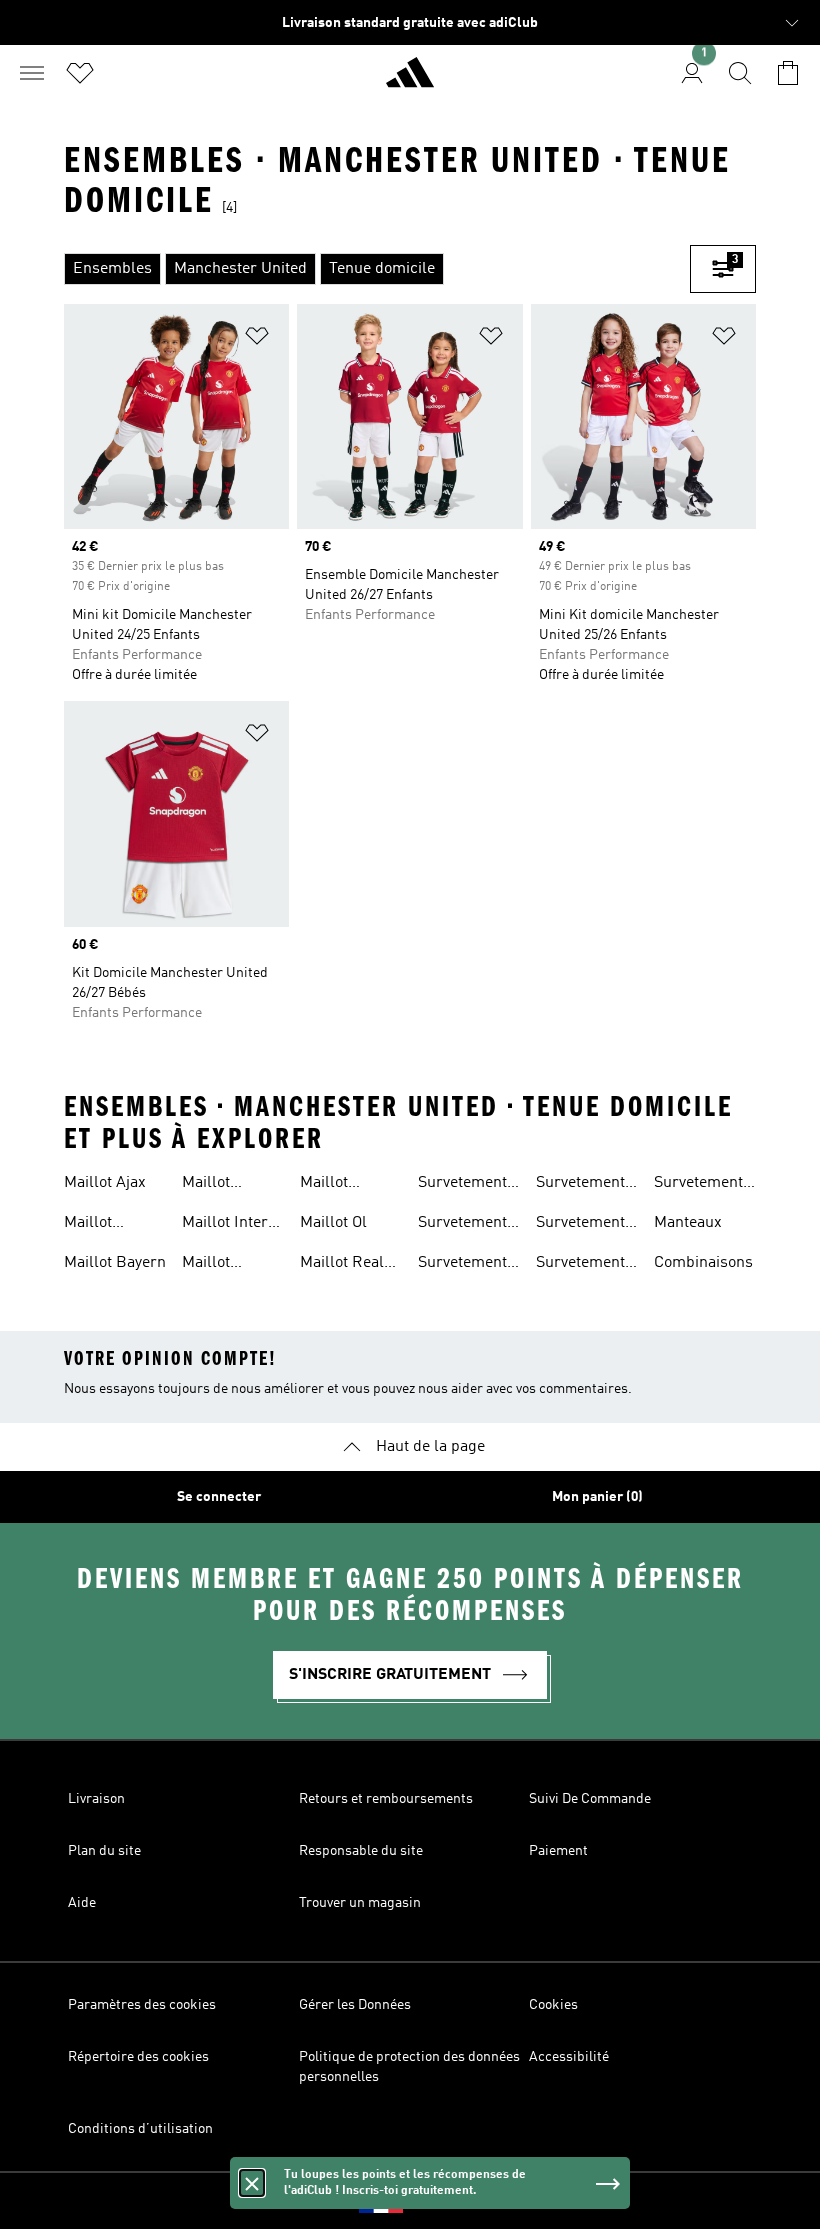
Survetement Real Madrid (698, 1185)
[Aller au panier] (788, 73)
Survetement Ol (580, 1265)
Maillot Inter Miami (225, 1225)
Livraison (96, 1799)
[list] (377, 269)
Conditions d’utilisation (140, 2129)
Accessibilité (569, 2057)
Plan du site (104, 1851)
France (440, 2201)
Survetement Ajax (462, 1185)
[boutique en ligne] (410, 81)
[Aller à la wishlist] (80, 73)
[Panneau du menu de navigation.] (32, 73)
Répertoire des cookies (138, 2057)
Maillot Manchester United (341, 1185)
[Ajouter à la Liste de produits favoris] (257, 339)
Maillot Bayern (115, 1263)
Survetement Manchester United (580, 1225)
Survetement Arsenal (462, 1225)
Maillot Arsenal (91, 1225)
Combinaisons (703, 1263)
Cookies (553, 2005)
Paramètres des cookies (142, 2005)
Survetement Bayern (462, 1265)
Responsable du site (361, 1851)
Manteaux (688, 1223)
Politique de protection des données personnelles (409, 2067)
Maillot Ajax (105, 1183)
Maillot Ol (333, 1223)
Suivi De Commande (590, 1799)
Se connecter (219, 1497)
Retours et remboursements (386, 1799)
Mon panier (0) (597, 1497)
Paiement (558, 1851)
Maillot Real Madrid (342, 1265)
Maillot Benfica (208, 1185)
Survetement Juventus (580, 1185)
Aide (82, 1903)
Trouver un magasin (360, 1903)
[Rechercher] (740, 73)
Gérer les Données (355, 2005)
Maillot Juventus (213, 1265)
